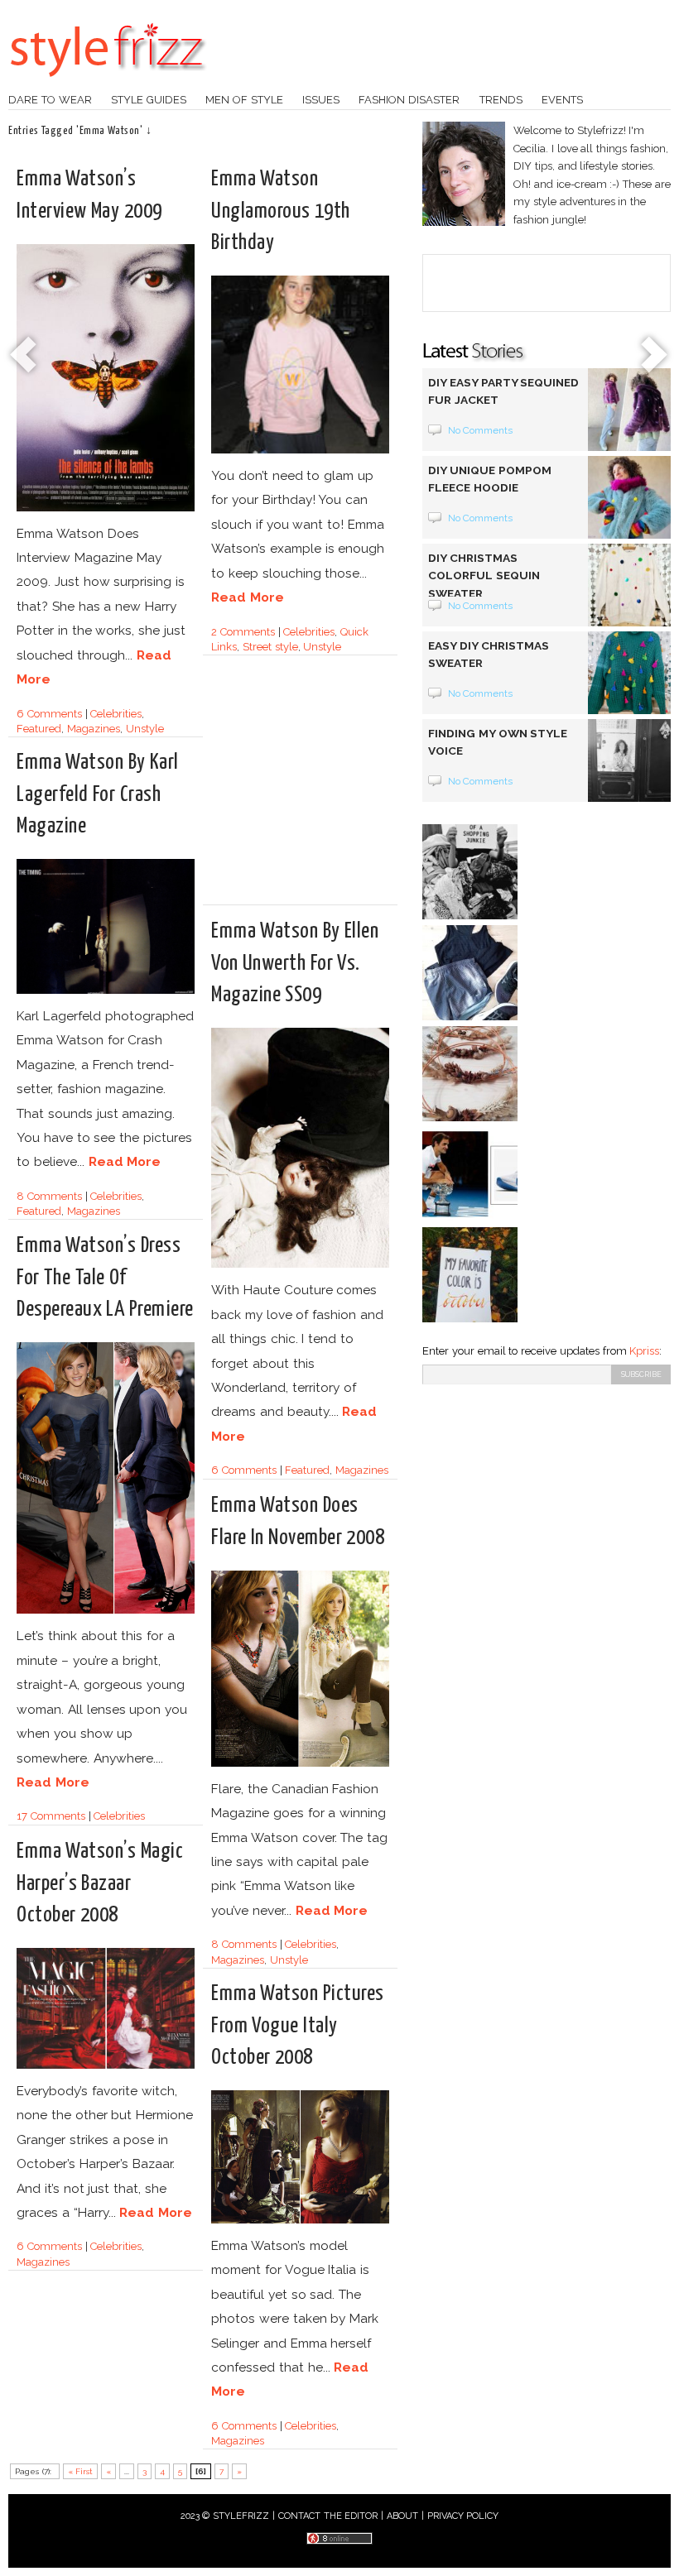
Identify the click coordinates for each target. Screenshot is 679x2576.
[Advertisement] (350, 787)
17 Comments (51, 1816)
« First (81, 2471)
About (402, 2516)
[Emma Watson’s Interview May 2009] (106, 508)
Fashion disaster (409, 100)
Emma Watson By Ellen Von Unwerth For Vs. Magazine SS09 (295, 963)
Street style (270, 647)
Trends (501, 100)
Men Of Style (244, 100)
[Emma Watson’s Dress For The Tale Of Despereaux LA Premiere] (106, 1611)
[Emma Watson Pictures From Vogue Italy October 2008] (300, 2221)
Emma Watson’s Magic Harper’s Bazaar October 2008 (100, 1883)
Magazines (94, 729)
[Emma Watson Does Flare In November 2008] (300, 1764)
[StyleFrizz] (108, 85)
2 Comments (243, 632)
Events (562, 100)
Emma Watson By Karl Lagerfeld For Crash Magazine (98, 794)
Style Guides (149, 100)
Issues (321, 100)
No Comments (481, 430)
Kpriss (644, 1351)
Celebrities (116, 714)
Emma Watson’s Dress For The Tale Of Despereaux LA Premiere (105, 1277)
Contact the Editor (328, 2516)
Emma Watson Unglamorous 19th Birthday (281, 211)
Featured (39, 729)
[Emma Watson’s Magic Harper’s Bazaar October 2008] (106, 2066)
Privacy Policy (463, 2516)
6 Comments (49, 714)
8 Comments (49, 1196)
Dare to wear (50, 100)
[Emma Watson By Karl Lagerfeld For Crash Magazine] (106, 991)
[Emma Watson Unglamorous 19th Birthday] (300, 451)
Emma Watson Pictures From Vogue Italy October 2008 (298, 2025)
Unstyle (145, 729)
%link (25, 356)
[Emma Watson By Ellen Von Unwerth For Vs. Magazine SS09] (300, 1265)
